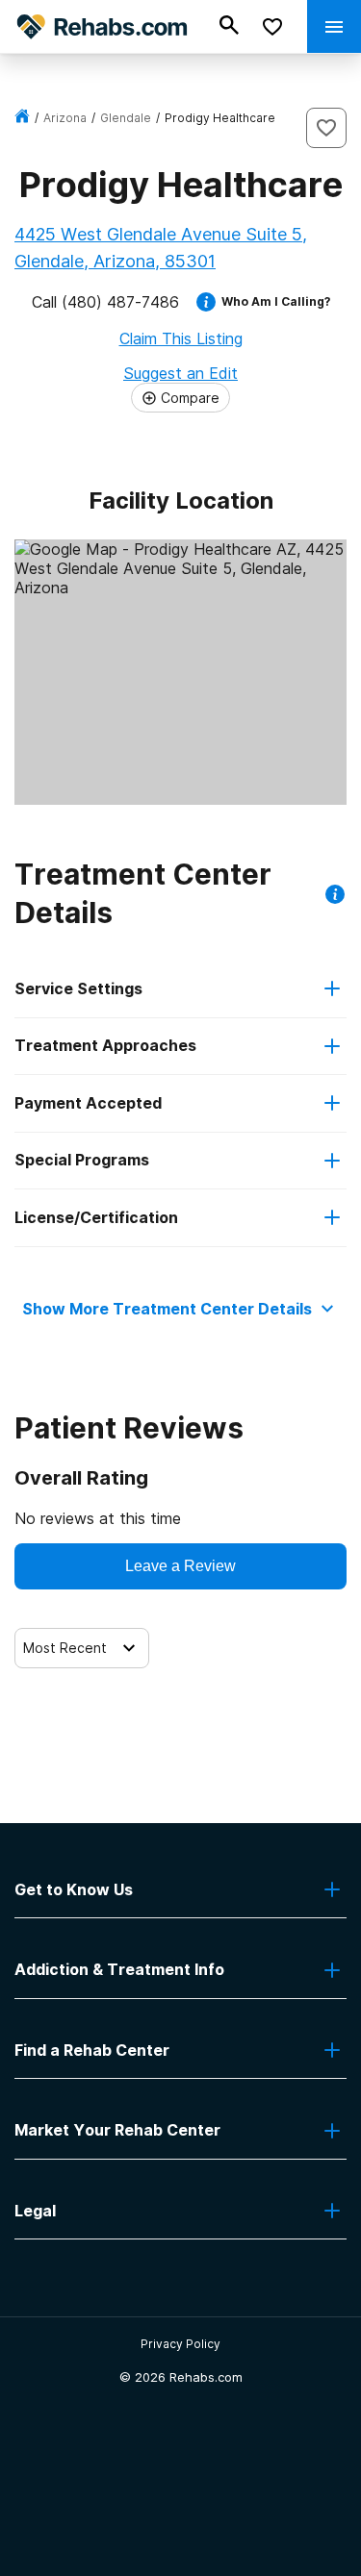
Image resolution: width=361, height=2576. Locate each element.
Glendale (126, 118)
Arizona (65, 118)
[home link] (22, 118)
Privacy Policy (180, 2344)
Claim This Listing (181, 338)
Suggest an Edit (180, 373)
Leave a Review (180, 1566)
